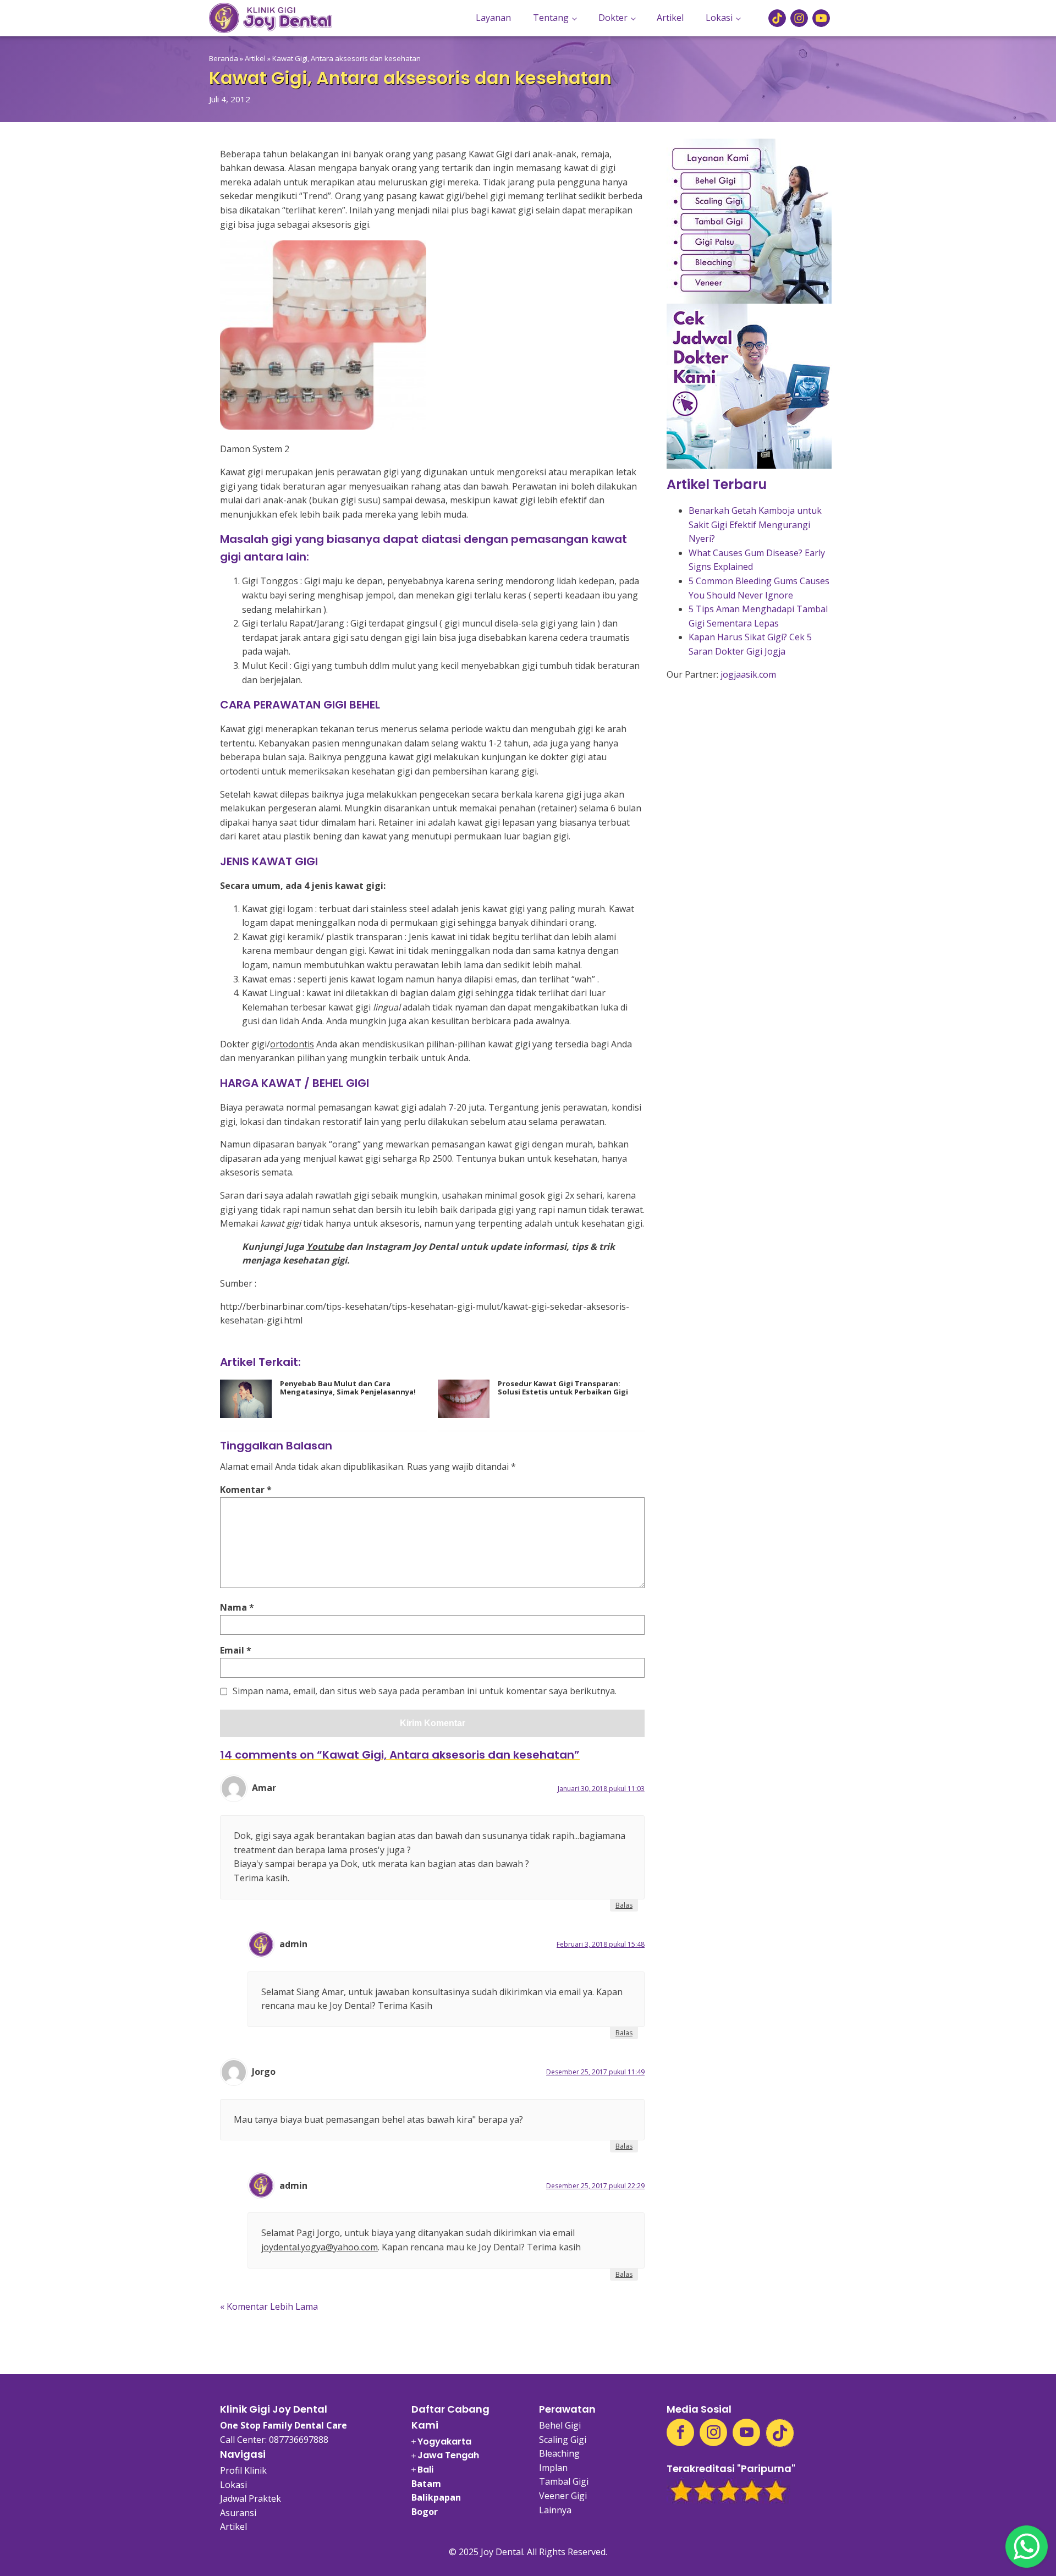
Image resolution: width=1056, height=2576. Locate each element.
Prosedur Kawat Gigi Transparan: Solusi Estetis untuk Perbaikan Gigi (563, 1388)
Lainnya (555, 2510)
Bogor (425, 2512)
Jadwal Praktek (251, 2498)
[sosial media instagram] (799, 18)
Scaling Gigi (563, 2440)
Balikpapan (436, 2497)
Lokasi (719, 18)
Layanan (493, 18)
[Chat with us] (1027, 2547)
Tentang (551, 18)
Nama (237, 1607)
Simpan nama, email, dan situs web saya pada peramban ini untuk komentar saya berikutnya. (425, 1691)
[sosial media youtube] (821, 18)
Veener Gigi (563, 2496)
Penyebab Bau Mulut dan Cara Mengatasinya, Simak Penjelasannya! (348, 1388)
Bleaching (559, 2453)
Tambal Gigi (564, 2481)
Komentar (246, 1490)
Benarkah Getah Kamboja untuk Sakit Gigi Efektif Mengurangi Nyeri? (755, 524)
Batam (426, 2484)
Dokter (613, 18)
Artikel (670, 18)
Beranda (224, 58)
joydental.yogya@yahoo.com (320, 2247)
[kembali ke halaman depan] (271, 18)
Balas (624, 1905)
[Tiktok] (780, 2433)
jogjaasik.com (748, 674)
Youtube (325, 1246)
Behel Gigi (560, 2425)
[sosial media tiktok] (777, 18)
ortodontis (292, 1044)
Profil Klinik (243, 2470)
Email (236, 1650)
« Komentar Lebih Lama (269, 2306)
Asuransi (238, 2513)
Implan (553, 2468)
